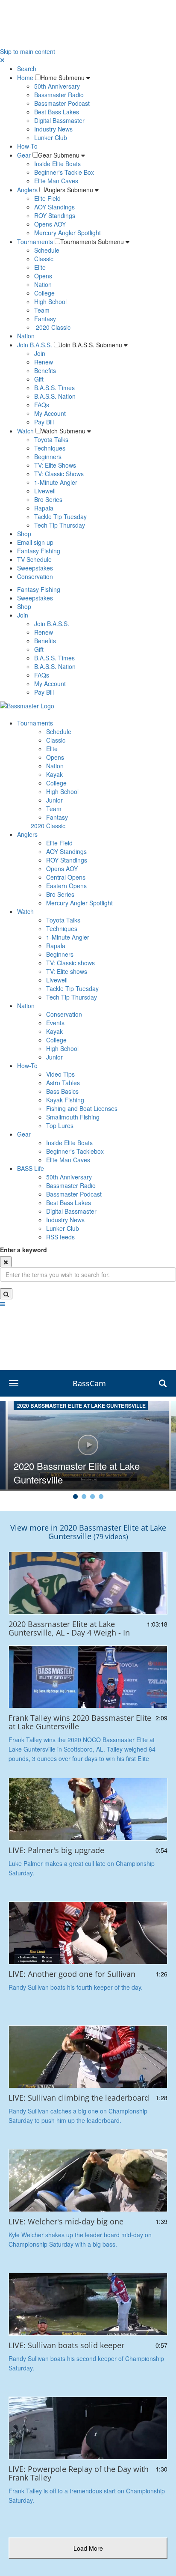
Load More (95, 2548)
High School (50, 301)
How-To (27, 146)
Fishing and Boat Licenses (82, 1108)
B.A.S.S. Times (54, 388)
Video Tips (60, 1074)
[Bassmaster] (27, 705)
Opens (43, 276)
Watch (25, 431)
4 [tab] (101, 1498)
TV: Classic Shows (59, 474)
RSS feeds (60, 1237)
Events (55, 1023)
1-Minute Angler (56, 482)
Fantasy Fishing (39, 551)
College (44, 293)
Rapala (44, 508)
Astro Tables (63, 1083)
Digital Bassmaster (59, 120)
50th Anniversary (57, 86)
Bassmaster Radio (59, 95)
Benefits (45, 370)
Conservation (35, 576)
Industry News (53, 129)
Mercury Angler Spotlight (67, 233)
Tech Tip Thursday (60, 525)
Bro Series (48, 499)
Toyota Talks (51, 439)
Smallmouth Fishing (73, 1117)
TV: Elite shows (67, 971)
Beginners (48, 457)
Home (25, 78)
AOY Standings (54, 207)
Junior (54, 800)
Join (40, 353)
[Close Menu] (2, 60)
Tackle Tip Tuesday (60, 516)
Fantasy (45, 319)
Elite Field (47, 198)
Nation (43, 284)
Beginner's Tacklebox (75, 1151)
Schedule (47, 250)
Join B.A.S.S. (35, 345)
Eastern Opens (66, 886)
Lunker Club (51, 137)
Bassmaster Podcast (62, 103)
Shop (24, 534)
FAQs (42, 405)
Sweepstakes (35, 568)
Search (27, 69)
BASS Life (31, 1168)
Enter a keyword (23, 1250)
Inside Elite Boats (57, 164)
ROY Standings (55, 215)
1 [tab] (75, 1498)
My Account (50, 413)
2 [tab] (84, 1498)
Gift (39, 379)
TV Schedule (34, 559)
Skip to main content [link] (28, 51)
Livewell (45, 491)
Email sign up (35, 542)
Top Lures (60, 1125)
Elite (40, 267)
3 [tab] (92, 1498)
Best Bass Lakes (57, 112)
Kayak (54, 774)
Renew (44, 362)
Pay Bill (44, 422)
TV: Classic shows (70, 963)
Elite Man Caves (56, 181)
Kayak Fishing (65, 1100)
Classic (44, 259)
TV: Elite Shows (55, 465)
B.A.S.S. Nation (55, 396)
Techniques (50, 448)
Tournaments (35, 242)
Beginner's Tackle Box (64, 172)
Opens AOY (50, 224)
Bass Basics (62, 1091)
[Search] (6, 1294)
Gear (24, 155)
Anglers (27, 190)
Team (42, 310)
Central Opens (66, 877)
